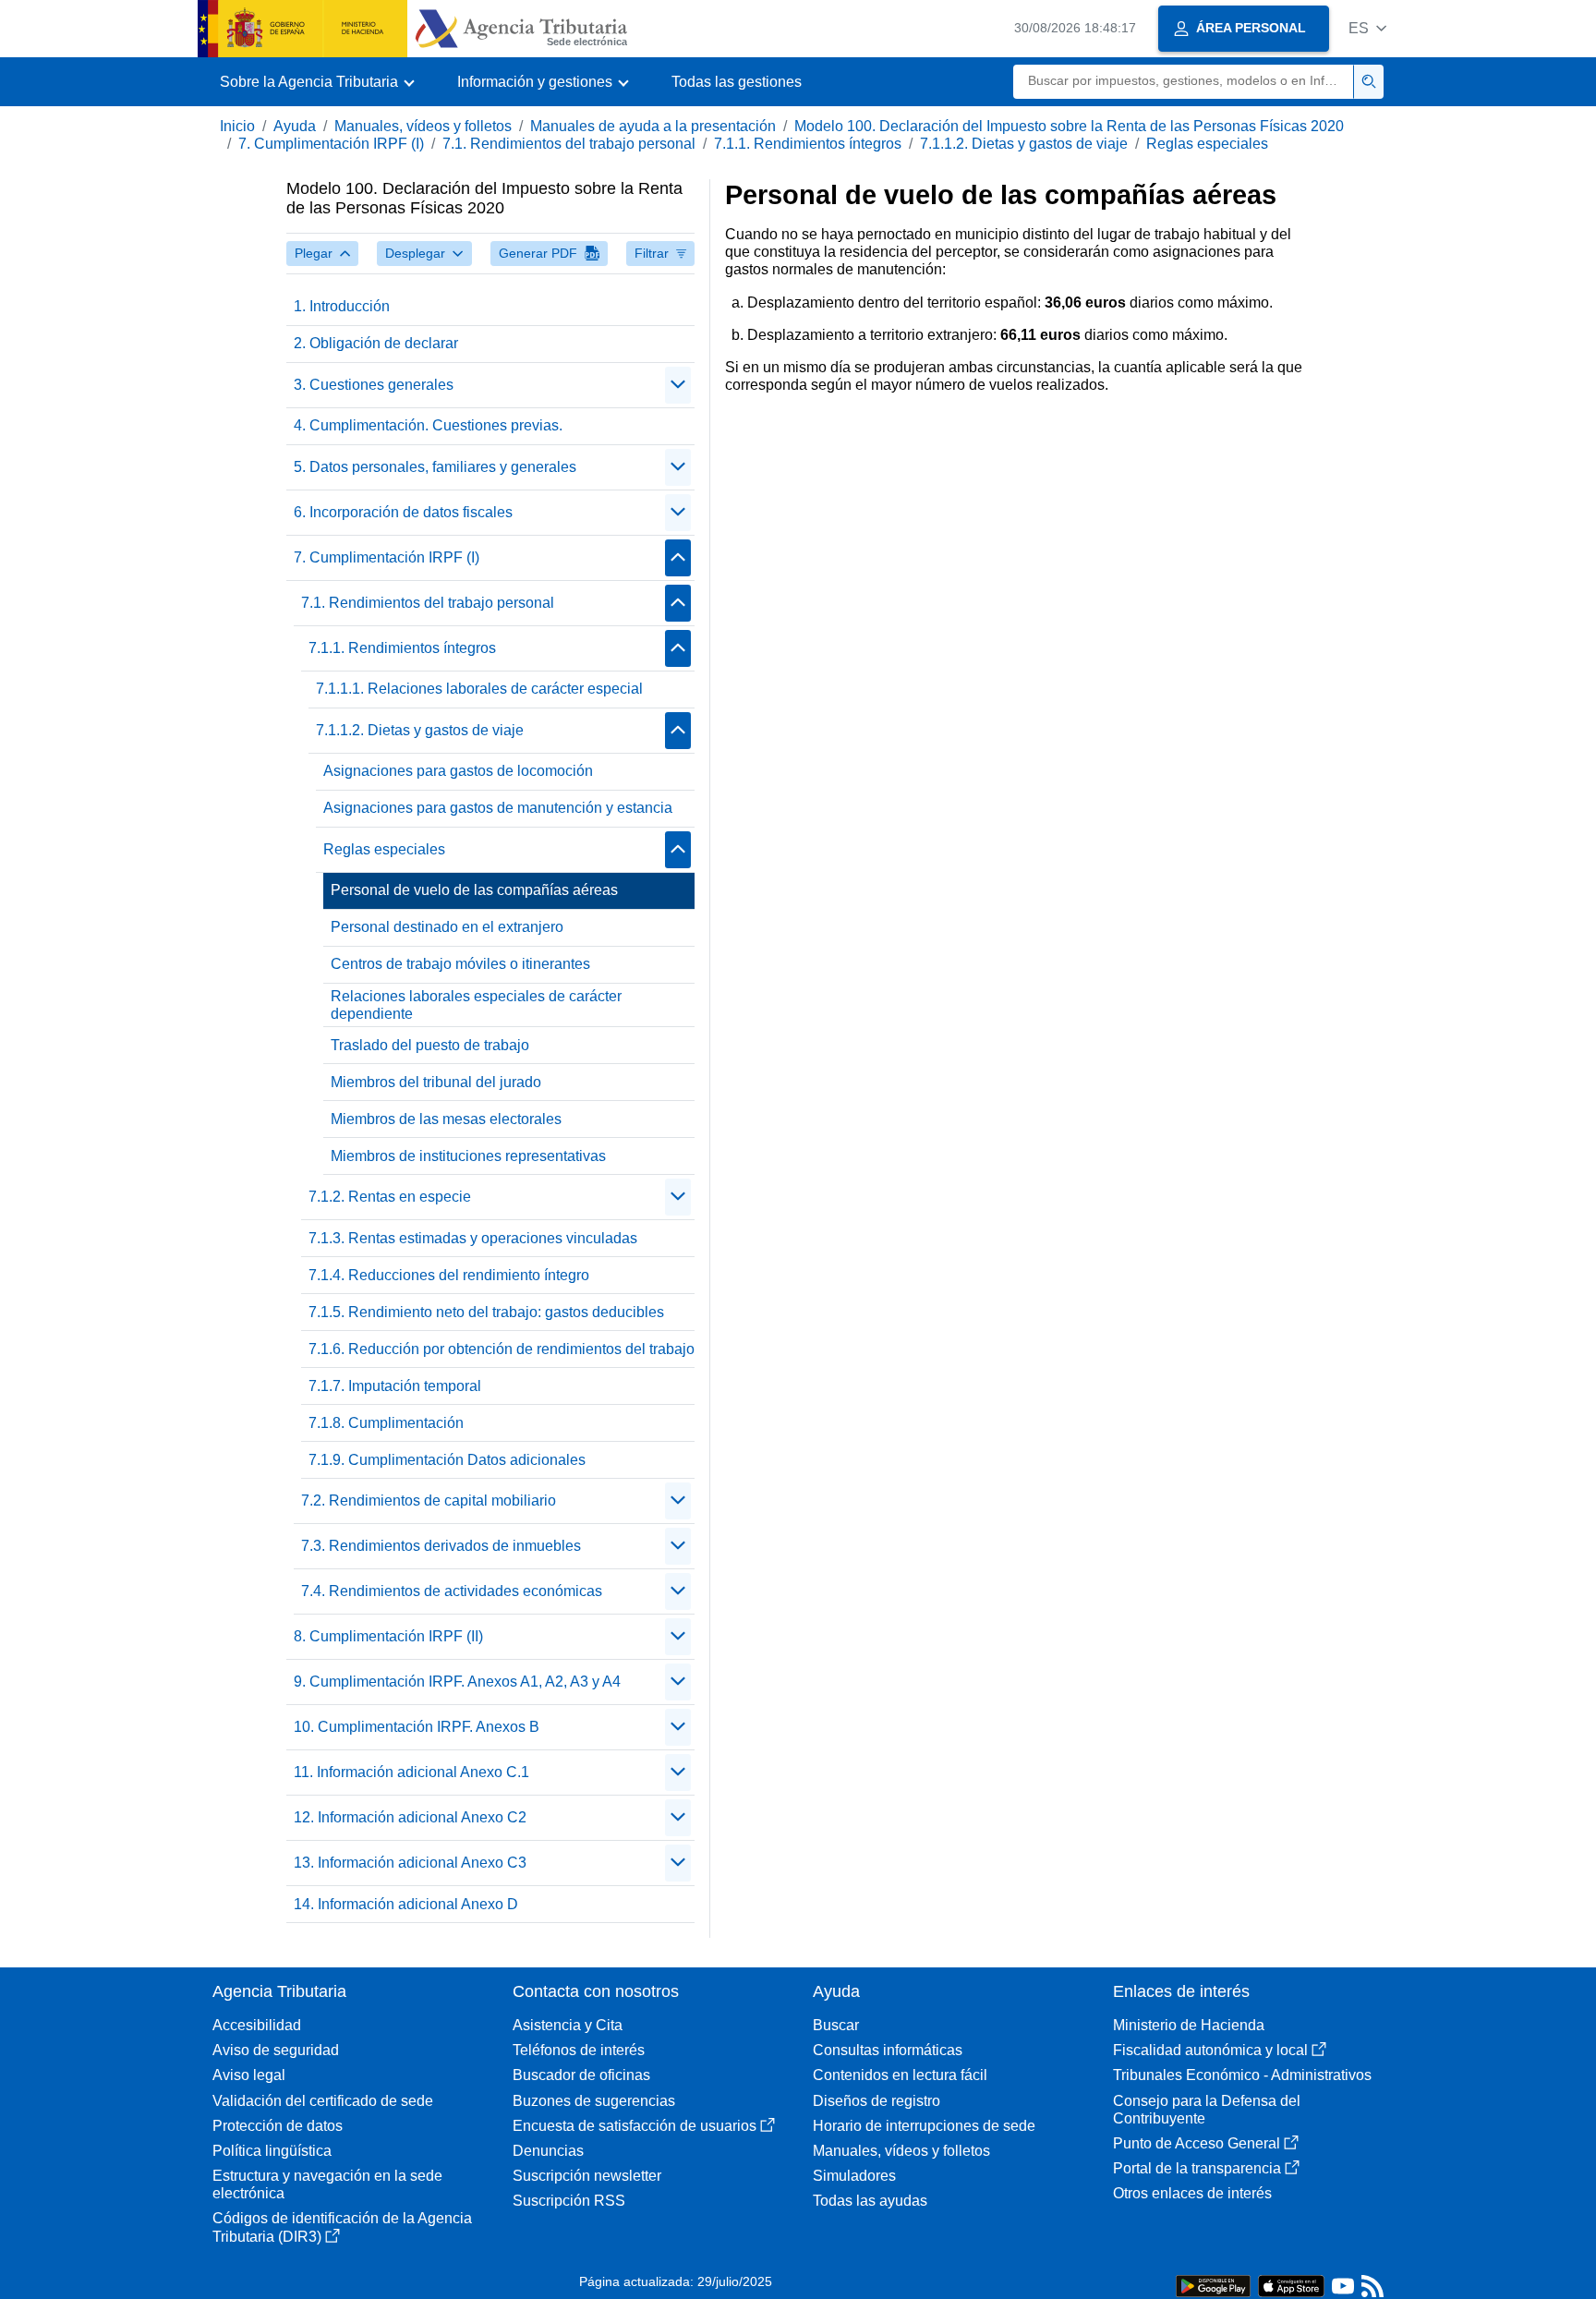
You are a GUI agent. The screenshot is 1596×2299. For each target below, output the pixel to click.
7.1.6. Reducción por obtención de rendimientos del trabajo (502, 1349)
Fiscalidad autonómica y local (1210, 2050)
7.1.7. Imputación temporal (395, 1386)
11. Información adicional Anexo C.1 (411, 1772)
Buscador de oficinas (581, 2075)
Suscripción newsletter (587, 2176)
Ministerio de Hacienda (1189, 2025)
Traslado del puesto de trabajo (430, 1045)
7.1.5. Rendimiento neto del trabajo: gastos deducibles (486, 1312)
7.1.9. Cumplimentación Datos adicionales (447, 1460)
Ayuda (295, 126)
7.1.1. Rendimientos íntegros (808, 144)
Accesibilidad (257, 2025)
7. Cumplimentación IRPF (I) (331, 144)
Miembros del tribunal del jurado (436, 1082)
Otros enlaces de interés (1192, 2193)
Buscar (836, 2025)
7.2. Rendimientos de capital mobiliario (429, 1500)
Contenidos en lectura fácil (900, 2075)
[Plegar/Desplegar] (678, 385)
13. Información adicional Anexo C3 (410, 1863)
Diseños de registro (877, 2101)
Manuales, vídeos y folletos (423, 126)
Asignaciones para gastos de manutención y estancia (498, 808)
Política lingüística (272, 2151)
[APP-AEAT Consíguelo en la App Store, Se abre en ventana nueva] (1291, 2285)
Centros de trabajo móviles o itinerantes (460, 964)
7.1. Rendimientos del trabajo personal (569, 144)
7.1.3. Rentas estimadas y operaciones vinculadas (473, 1238)
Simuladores (854, 2176)
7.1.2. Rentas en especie (390, 1197)
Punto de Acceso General (1197, 2143)
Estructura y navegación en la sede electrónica (327, 2184)
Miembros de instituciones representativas (468, 1156)
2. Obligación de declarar (376, 343)
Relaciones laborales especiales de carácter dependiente (476, 1005)
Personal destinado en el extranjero (447, 927)
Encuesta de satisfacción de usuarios (635, 2126)
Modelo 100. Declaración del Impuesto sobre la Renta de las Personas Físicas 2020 (1069, 126)
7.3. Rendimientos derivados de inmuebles (441, 1546)
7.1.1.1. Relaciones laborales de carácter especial (479, 689)
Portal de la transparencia (1197, 2168)
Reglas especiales (1207, 144)
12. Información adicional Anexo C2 (410, 1817)
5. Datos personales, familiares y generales (435, 467)
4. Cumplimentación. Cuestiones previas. (428, 425)
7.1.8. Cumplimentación (386, 1423)
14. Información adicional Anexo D (406, 1904)
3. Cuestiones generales (374, 385)
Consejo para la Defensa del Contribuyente (1207, 2110)
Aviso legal (249, 2075)
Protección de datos (278, 2126)
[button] (1367, 28)
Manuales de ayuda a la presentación (653, 126)
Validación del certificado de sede (323, 2101)
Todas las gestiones (737, 82)
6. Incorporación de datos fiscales (403, 512)
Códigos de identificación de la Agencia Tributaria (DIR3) (342, 2227)
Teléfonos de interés (579, 2050)
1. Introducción (342, 306)
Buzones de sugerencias (594, 2101)
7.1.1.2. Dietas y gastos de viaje (1024, 144)
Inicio (237, 126)
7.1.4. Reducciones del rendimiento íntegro (449, 1275)
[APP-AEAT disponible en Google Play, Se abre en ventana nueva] (1213, 2285)
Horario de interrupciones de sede (924, 2126)
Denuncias (548, 2151)
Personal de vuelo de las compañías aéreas (474, 890)
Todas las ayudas (870, 2201)
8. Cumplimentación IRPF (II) (388, 1636)
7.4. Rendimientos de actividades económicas (452, 1591)
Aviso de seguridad (276, 2050)
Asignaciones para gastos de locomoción (458, 771)
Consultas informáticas (888, 2050)
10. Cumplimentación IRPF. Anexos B (417, 1727)
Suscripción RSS (569, 2201)
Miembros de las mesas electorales (446, 1119)
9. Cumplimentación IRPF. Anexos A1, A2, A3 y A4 (457, 1682)
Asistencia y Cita (568, 2025)
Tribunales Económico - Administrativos (1242, 2075)
